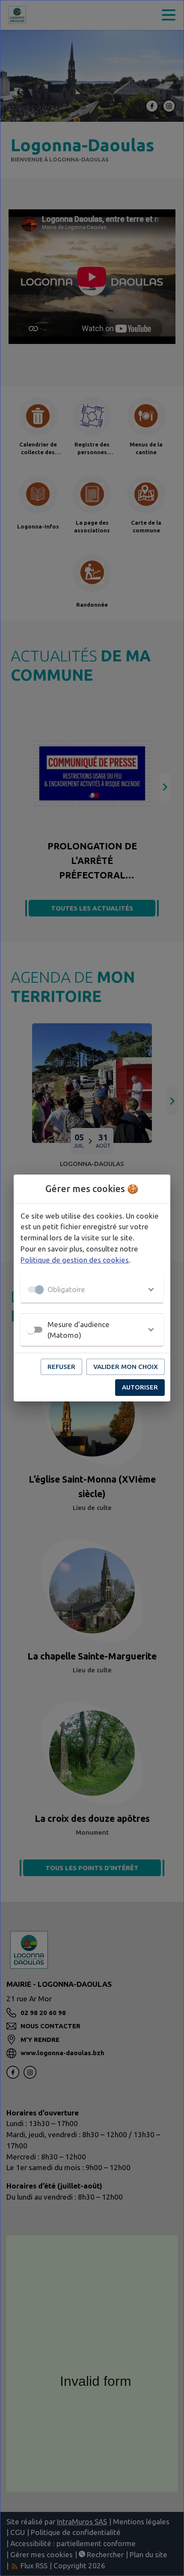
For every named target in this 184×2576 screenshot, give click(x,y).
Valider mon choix (126, 1367)
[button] (92, 1289)
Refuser (61, 1367)
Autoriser (140, 1387)
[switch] (31, 1330)
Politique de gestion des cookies (75, 1260)
